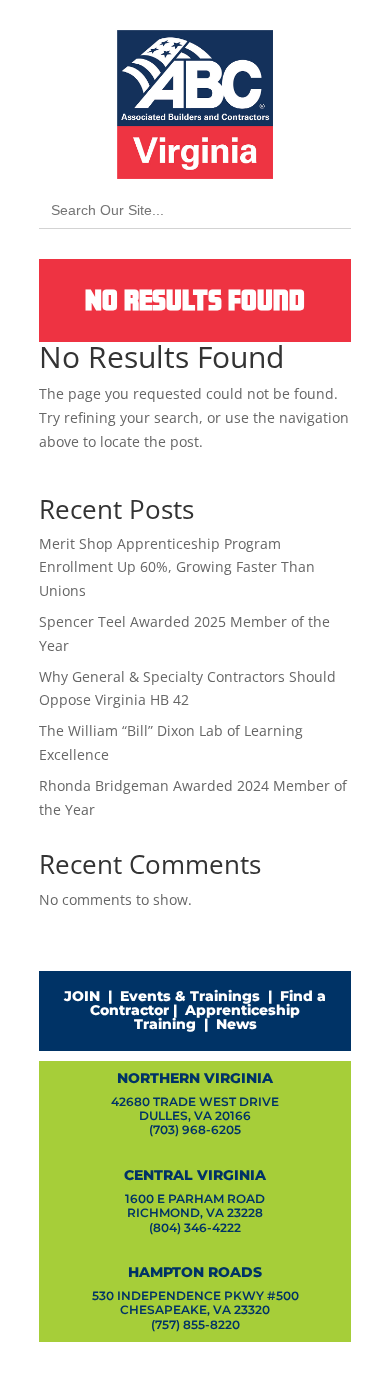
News (236, 1024)
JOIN (82, 996)
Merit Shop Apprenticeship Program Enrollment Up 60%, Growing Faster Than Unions (177, 567)
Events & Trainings (190, 996)
